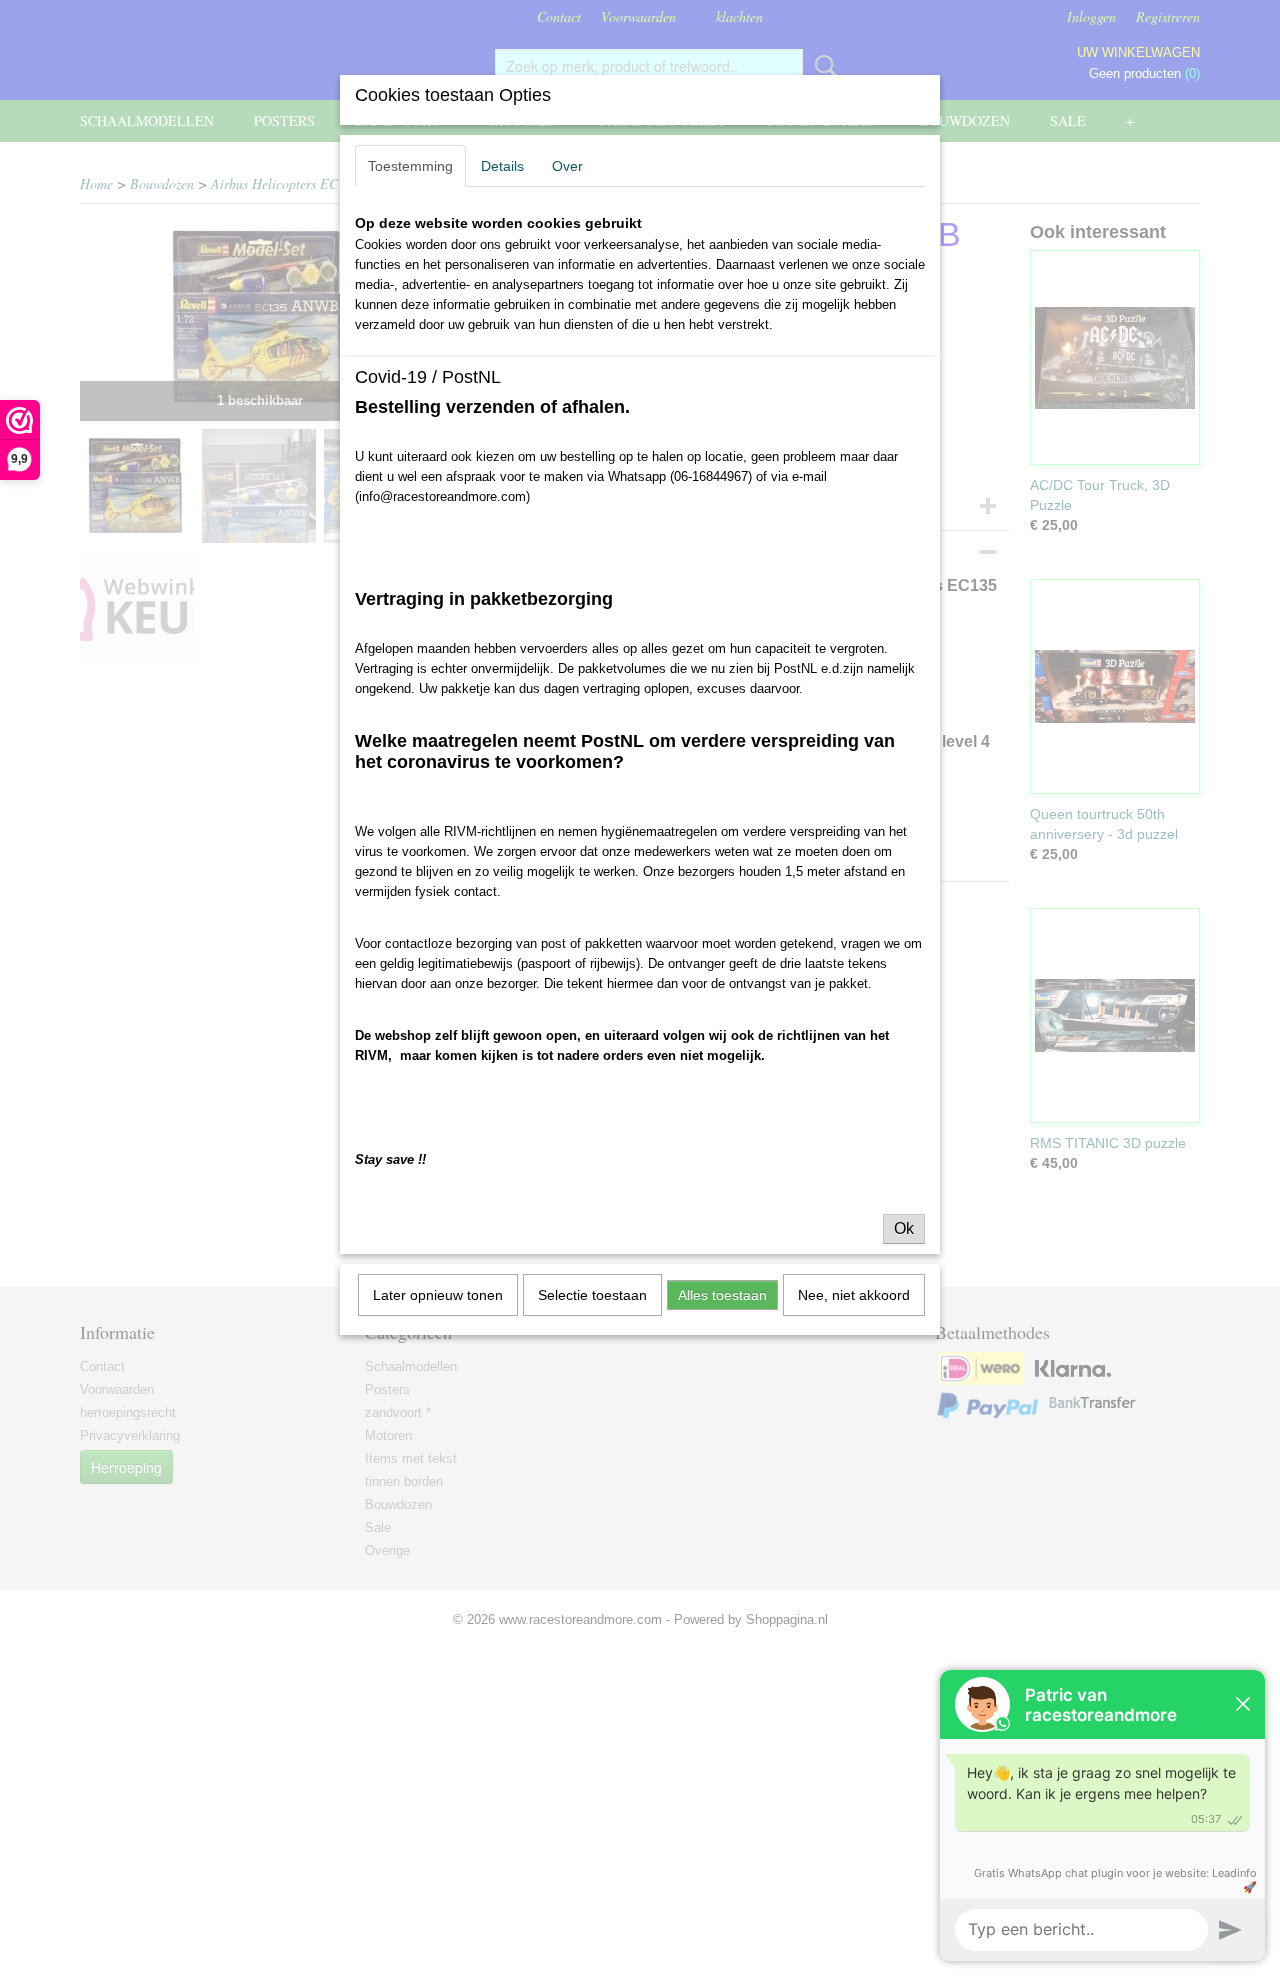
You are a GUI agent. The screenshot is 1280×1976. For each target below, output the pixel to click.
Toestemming (410, 166)
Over (567, 166)
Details (502, 166)
